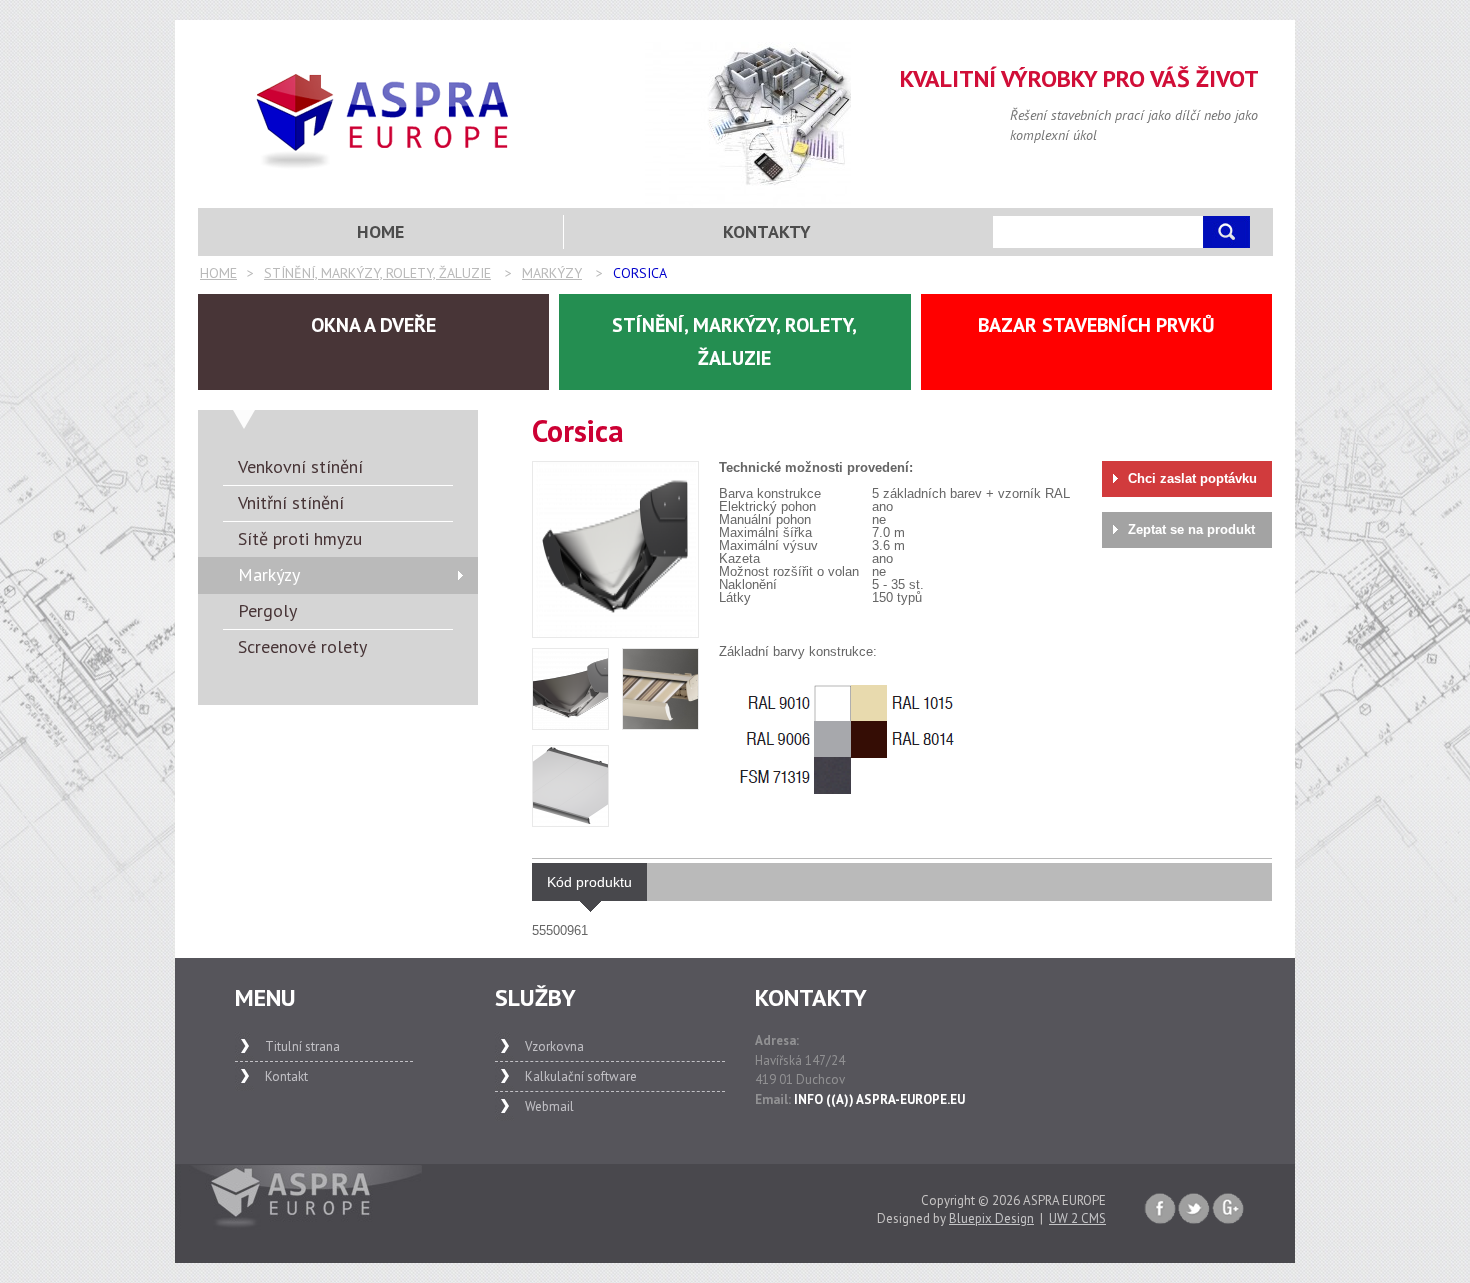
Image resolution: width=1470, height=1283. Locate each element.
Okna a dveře (373, 325)
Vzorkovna (554, 1046)
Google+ (1228, 1209)
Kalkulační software (581, 1076)
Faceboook (1160, 1209)
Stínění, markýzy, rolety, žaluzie (377, 273)
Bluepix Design (991, 1218)
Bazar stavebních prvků (1096, 325)
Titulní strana (302, 1046)
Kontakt (286, 1076)
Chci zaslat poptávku (1192, 478)
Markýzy (552, 273)
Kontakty (767, 231)
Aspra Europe (383, 121)
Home (218, 273)
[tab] (589, 882)
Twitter (1194, 1209)
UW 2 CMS (1077, 1218)
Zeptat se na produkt (1191, 529)
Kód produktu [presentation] (589, 882)
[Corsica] (616, 548)
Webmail (549, 1106)
